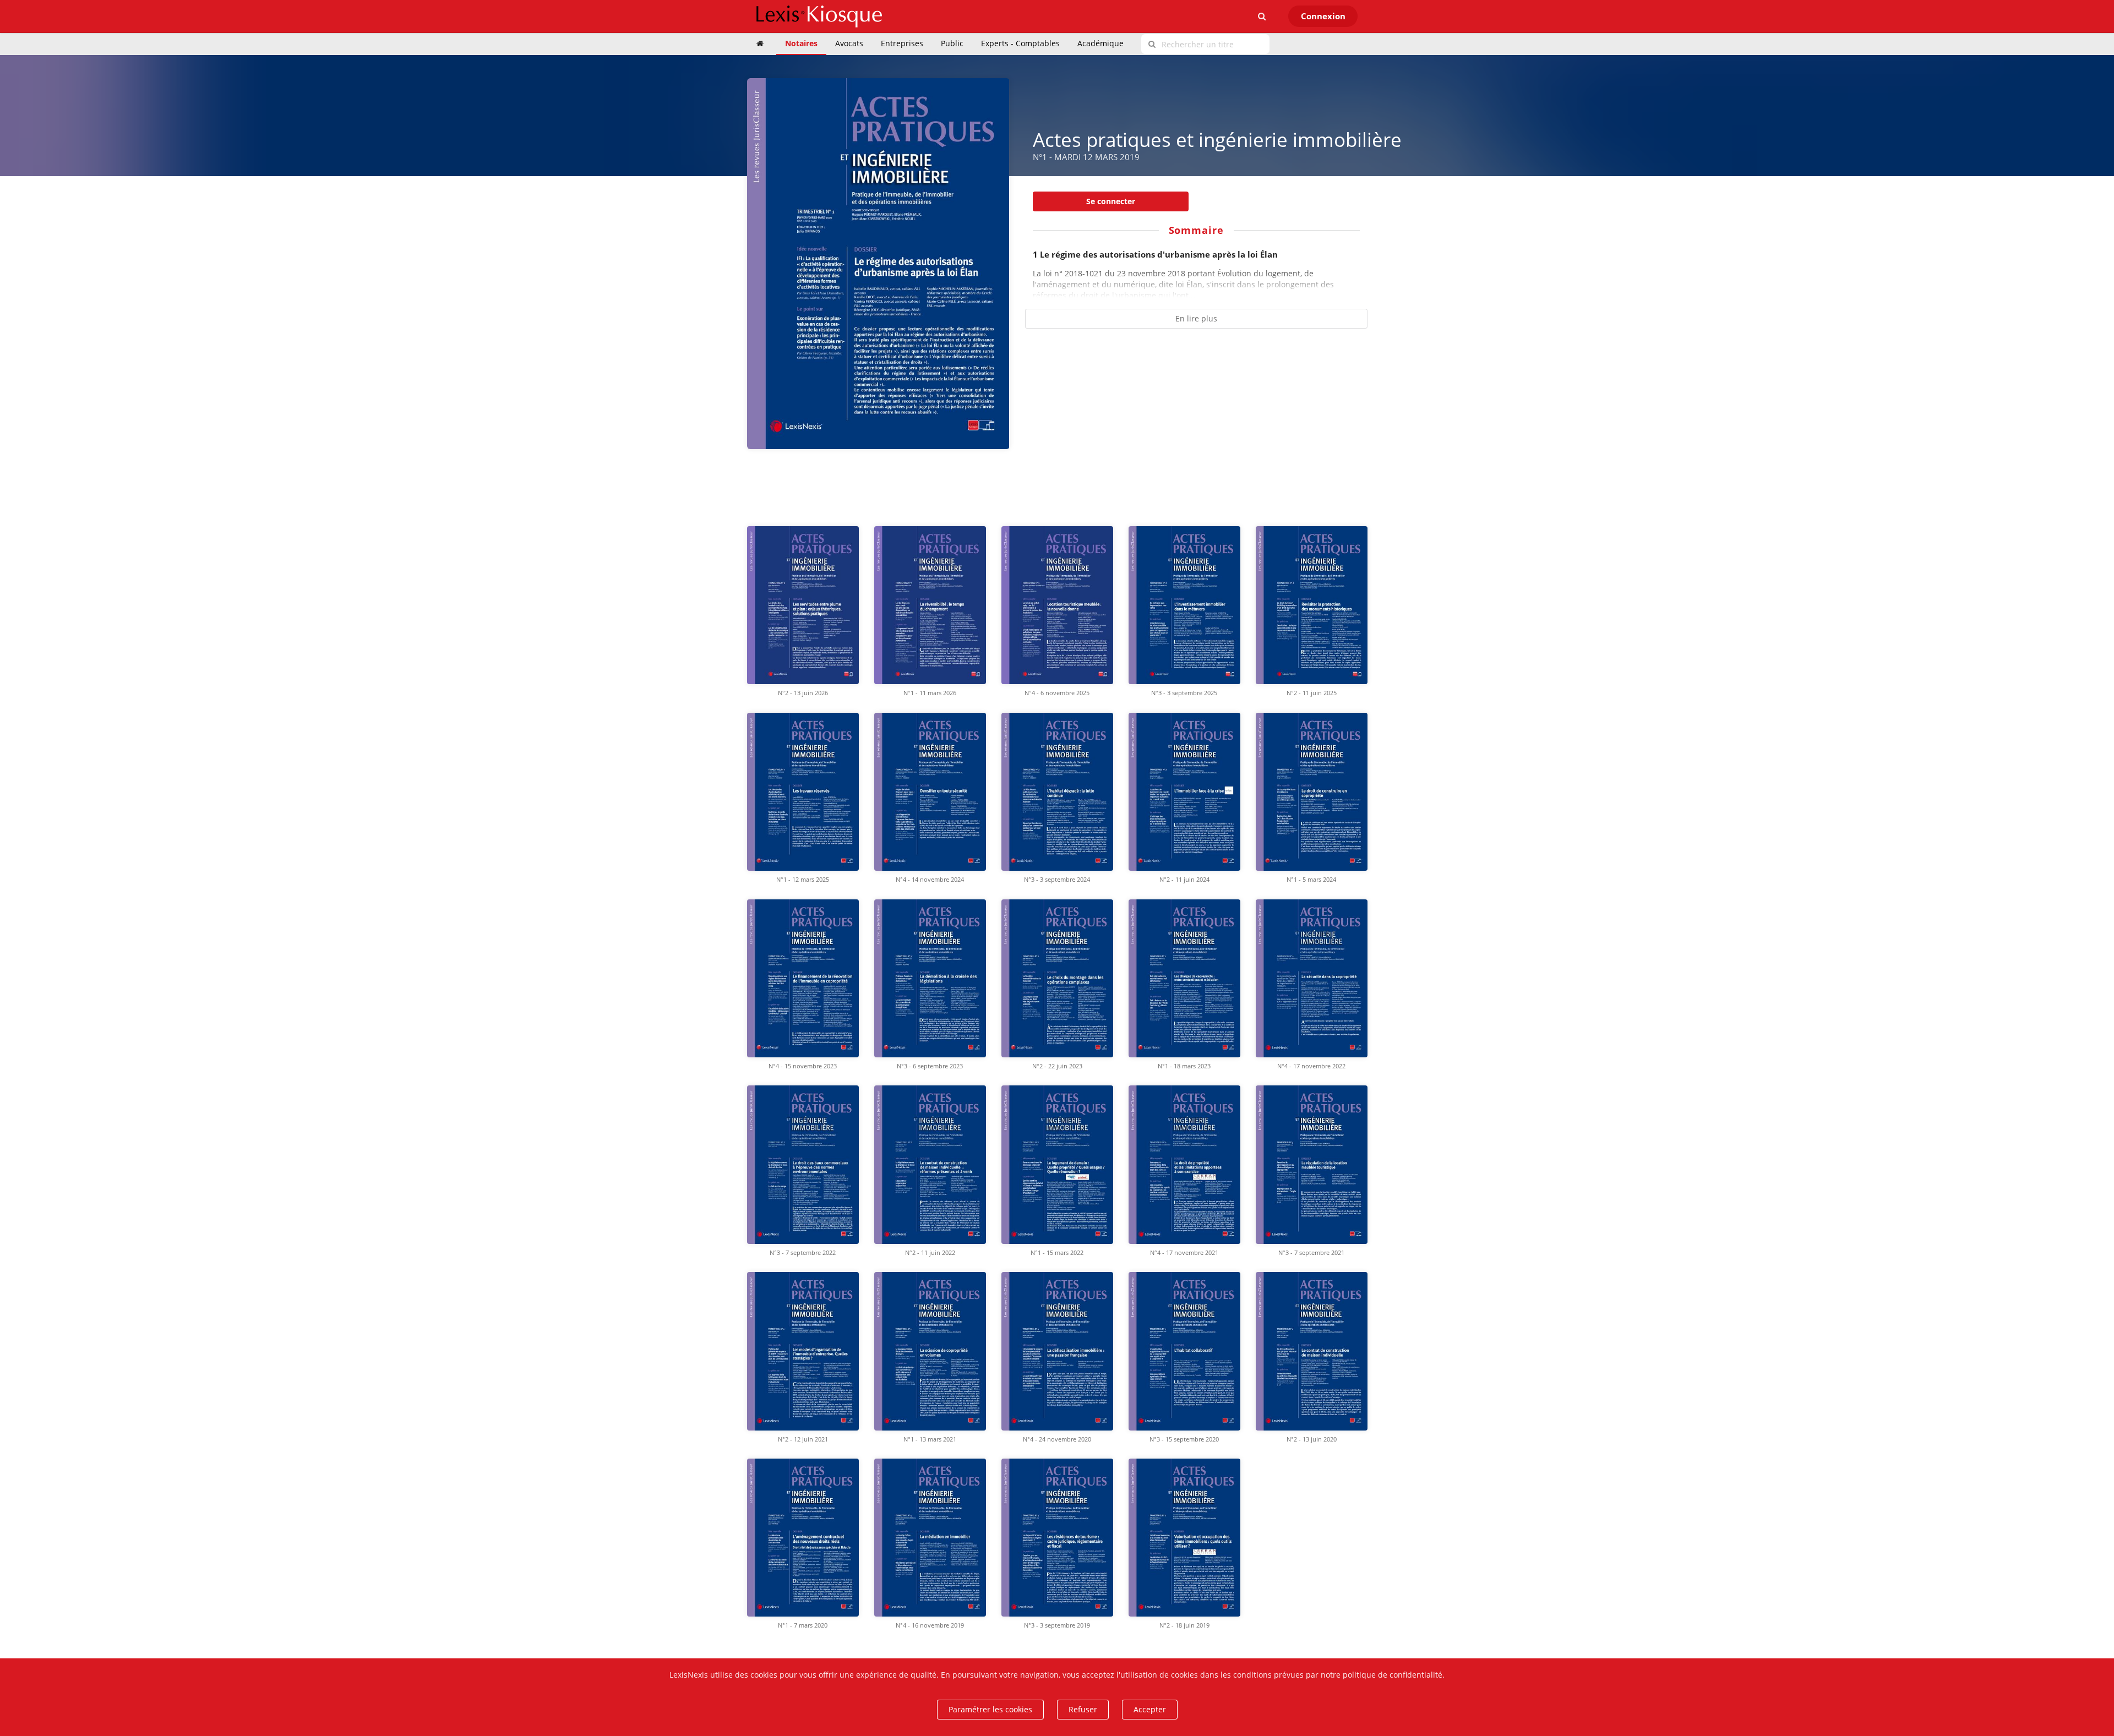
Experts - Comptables (1020, 43)
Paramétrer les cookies (990, 1709)
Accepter (1150, 1709)
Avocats (849, 43)
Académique (1100, 43)
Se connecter (1111, 201)
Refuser (1083, 1709)
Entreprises (902, 43)
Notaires (801, 43)
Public (952, 43)
